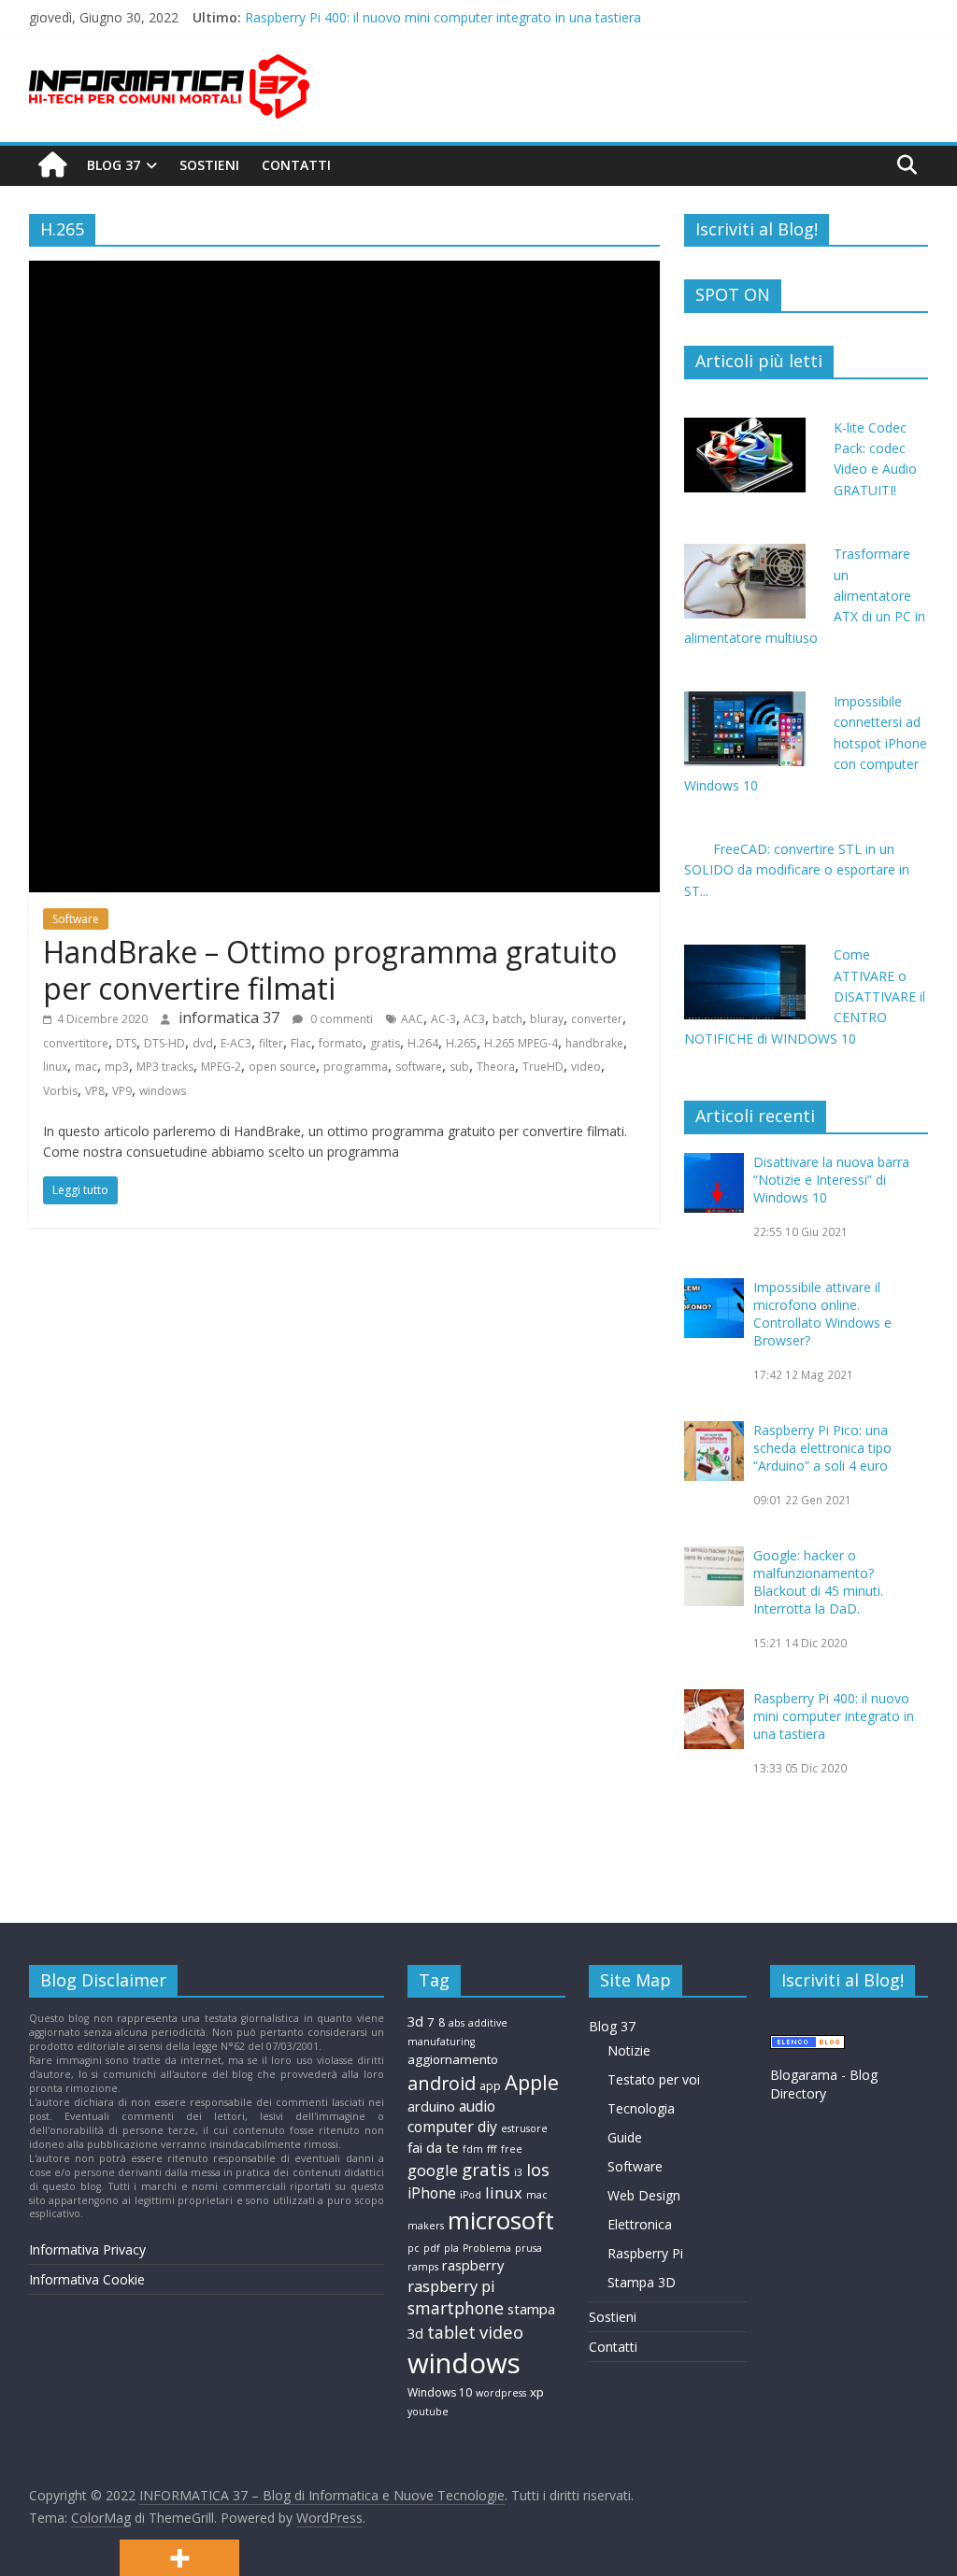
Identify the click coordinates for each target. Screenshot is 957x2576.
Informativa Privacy (87, 2249)
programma (356, 1067)
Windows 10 (440, 2392)
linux (55, 1067)
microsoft (501, 2220)
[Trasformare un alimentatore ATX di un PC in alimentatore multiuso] (745, 554)
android (442, 2083)
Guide (625, 2137)
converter (597, 1019)
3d (415, 2021)
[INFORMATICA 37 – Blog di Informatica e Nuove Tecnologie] (52, 165)
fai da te (433, 2147)
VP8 (95, 1091)
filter (271, 1043)
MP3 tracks (165, 1067)
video (586, 1067)
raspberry (473, 2265)
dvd (203, 1043)
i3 (518, 2172)
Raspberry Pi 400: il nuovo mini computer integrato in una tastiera (834, 1716)
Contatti (296, 165)
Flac (301, 1043)
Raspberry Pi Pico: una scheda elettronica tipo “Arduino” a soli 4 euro (822, 1448)
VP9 (122, 1091)
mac (86, 1067)
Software (76, 919)
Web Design (644, 2195)
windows (163, 1091)
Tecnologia (641, 2108)
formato (341, 1043)
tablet (451, 2332)
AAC (412, 1019)
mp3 (117, 1067)
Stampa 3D (642, 2282)
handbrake (594, 1043)
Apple (532, 2082)
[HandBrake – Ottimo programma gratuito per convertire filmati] (344, 272)
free (512, 2149)
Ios (538, 2169)
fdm (473, 2149)
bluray (547, 1019)
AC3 (474, 1019)
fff (492, 2149)
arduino (431, 2106)
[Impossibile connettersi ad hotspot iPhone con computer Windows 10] (745, 701)
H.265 (461, 1043)
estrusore (524, 2128)
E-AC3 (236, 1043)
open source (282, 1067)
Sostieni (209, 165)
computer (441, 2127)
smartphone (456, 2308)
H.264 (423, 1043)
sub (459, 1067)
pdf (432, 2248)
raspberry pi (451, 2286)
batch (507, 1019)
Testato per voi (654, 2079)
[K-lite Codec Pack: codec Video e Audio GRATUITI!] (745, 427)
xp (537, 2392)
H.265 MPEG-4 (521, 1043)
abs (457, 2023)
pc (414, 2248)
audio (477, 2106)
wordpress (501, 2393)
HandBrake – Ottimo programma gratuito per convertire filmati (330, 969)
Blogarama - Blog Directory (824, 2084)
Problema (487, 2248)
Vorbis (60, 1091)
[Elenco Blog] (807, 2044)
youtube (428, 2412)
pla (451, 2248)
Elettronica (640, 2224)
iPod (471, 2195)
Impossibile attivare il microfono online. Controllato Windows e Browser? (822, 1314)
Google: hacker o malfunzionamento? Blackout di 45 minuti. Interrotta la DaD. (480, 10)
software (419, 1067)
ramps (423, 2267)
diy (487, 2127)
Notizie (629, 2050)
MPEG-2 (221, 1067)
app (490, 2086)
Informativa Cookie (87, 2279)
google (433, 2170)
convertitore (76, 1043)
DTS (126, 1043)
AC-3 (443, 1019)
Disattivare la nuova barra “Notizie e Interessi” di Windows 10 (831, 1180)
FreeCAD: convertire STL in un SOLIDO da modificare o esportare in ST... (797, 870)
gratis (385, 1043)
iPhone (432, 2193)
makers (426, 2226)
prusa (528, 2248)
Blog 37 (114, 165)
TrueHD (543, 1067)
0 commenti (340, 1019)
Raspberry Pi (645, 2253)
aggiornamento (453, 2059)
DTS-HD (164, 1043)
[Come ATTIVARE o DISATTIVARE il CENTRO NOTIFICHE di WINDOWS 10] (745, 954)
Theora (496, 1067)
